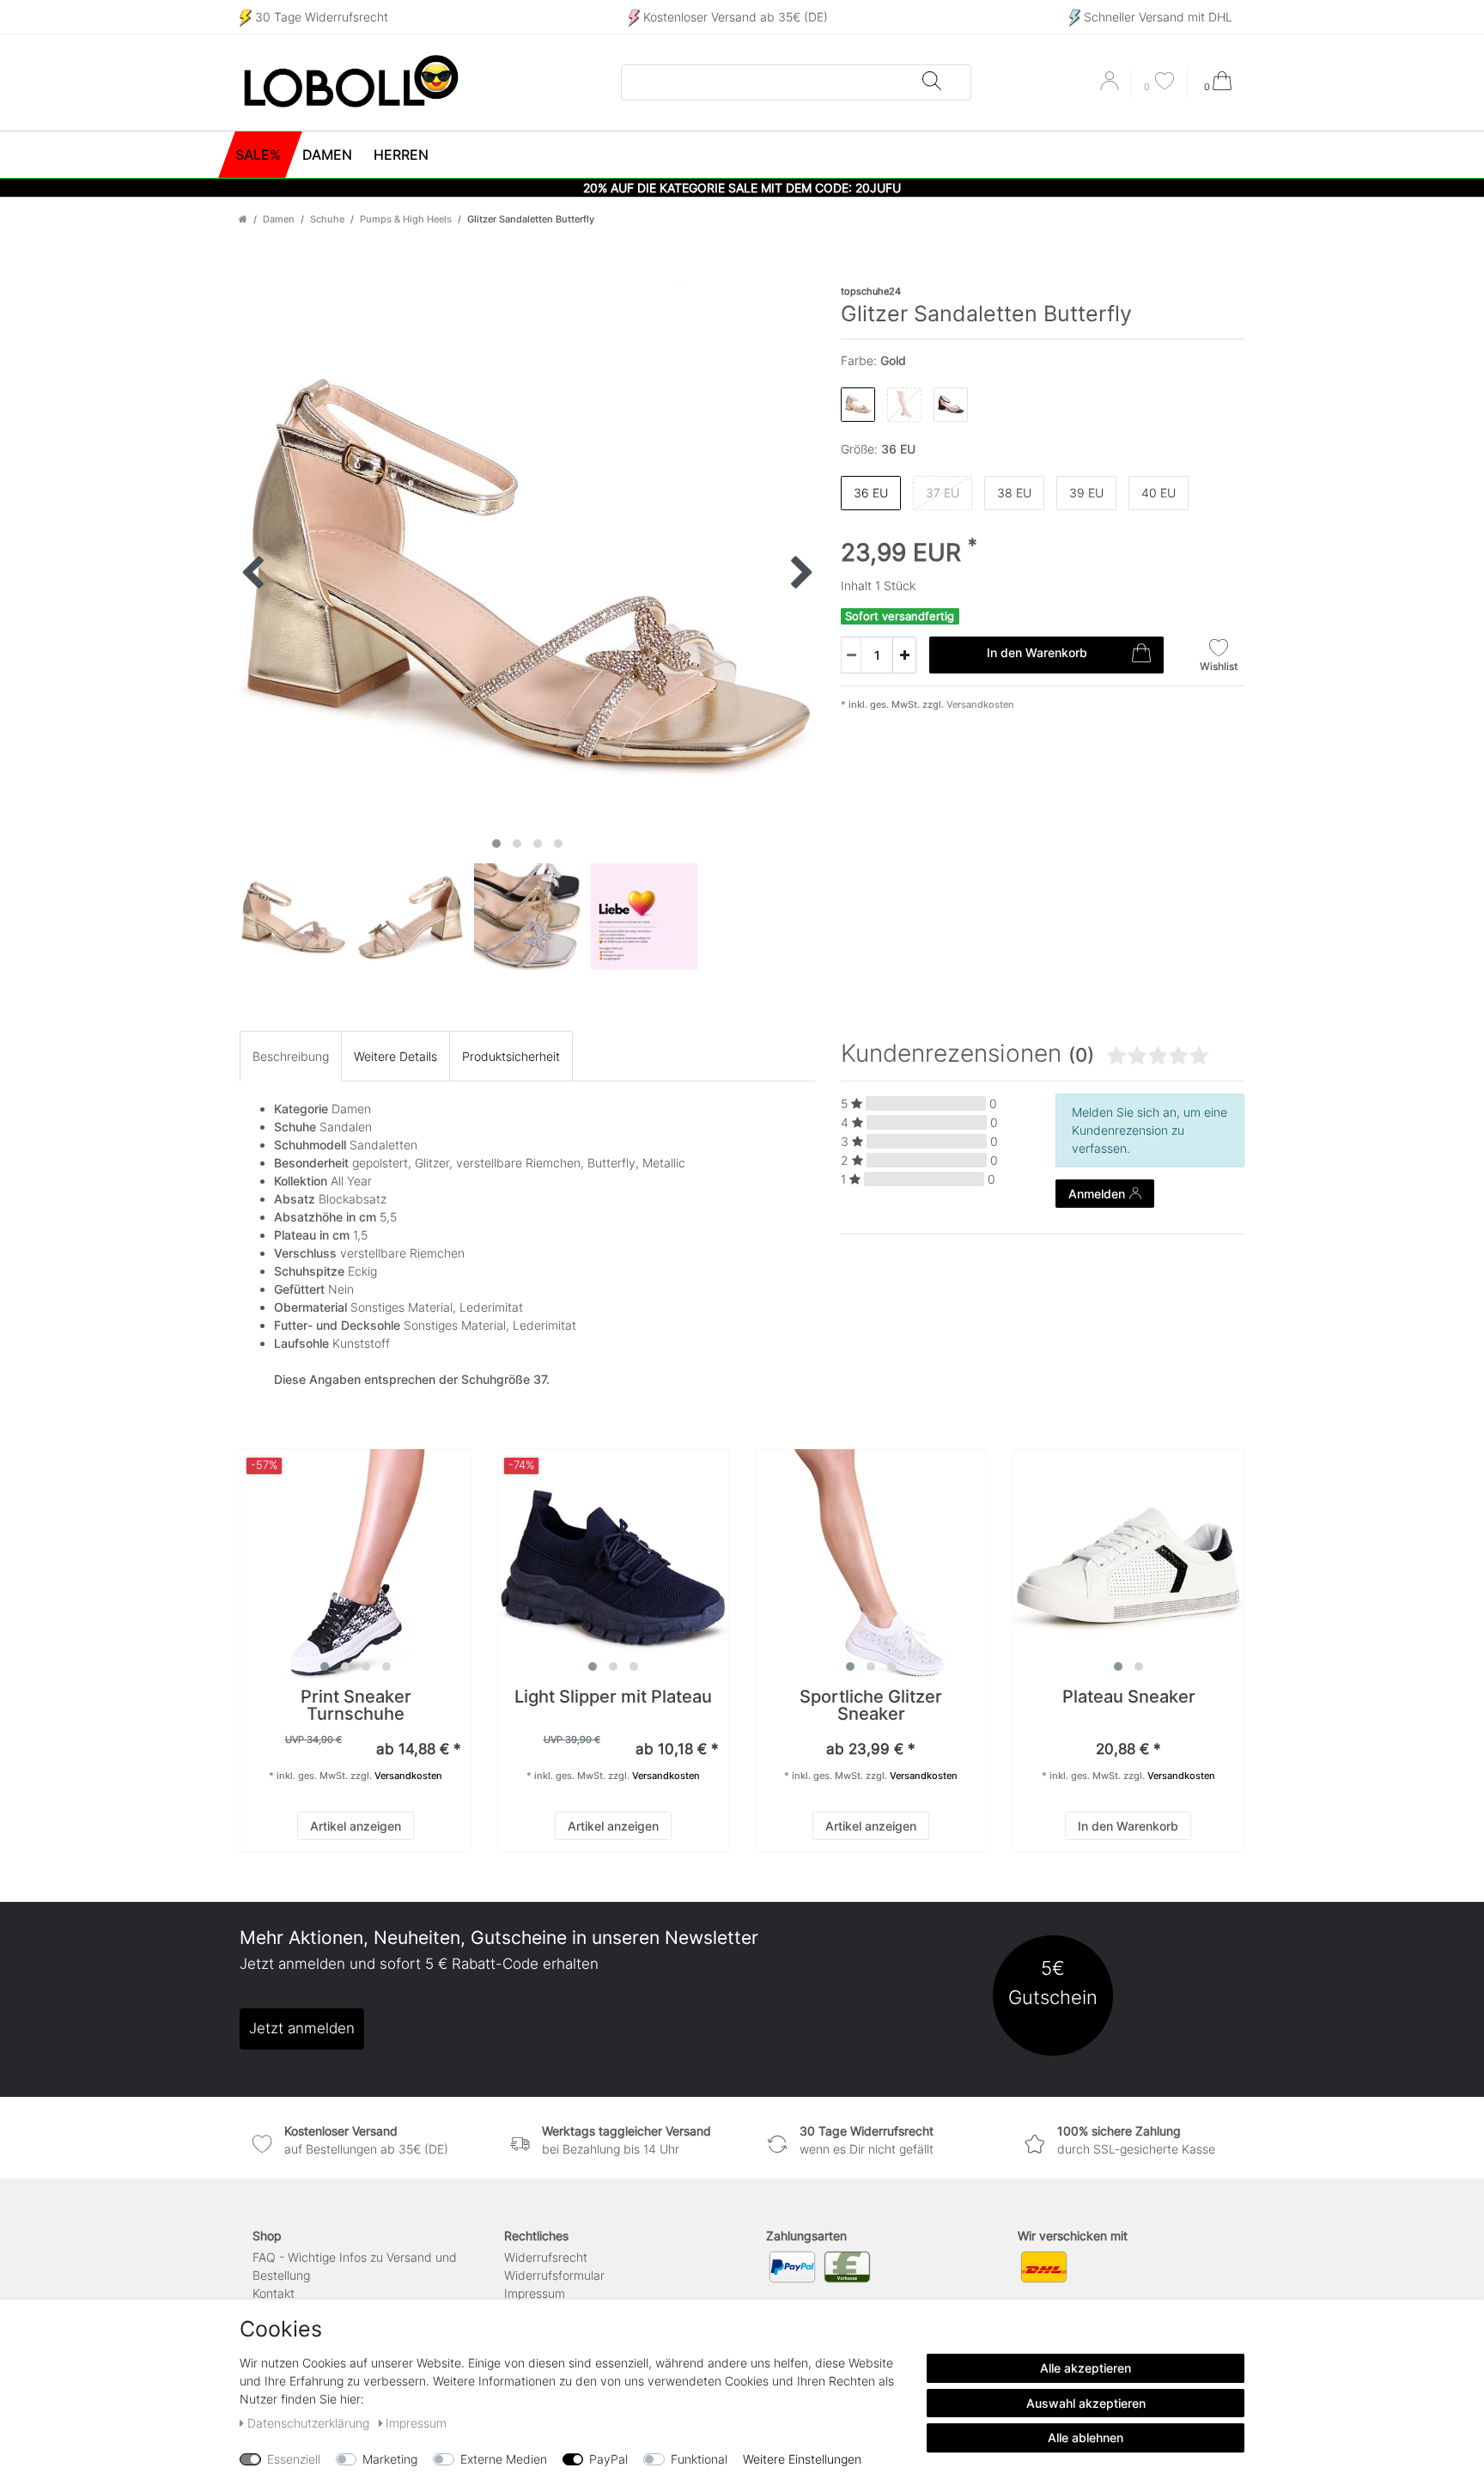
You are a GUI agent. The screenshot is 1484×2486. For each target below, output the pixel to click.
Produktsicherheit (511, 1056)
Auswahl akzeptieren (1086, 2403)
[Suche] (932, 82)
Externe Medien (504, 2459)
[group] (356, 1564)
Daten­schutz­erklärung (310, 2423)
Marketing (390, 2459)
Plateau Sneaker (1129, 1698)
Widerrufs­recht (546, 2257)
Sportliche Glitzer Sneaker (871, 1706)
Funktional (699, 2459)
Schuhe (327, 219)
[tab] (291, 1056)
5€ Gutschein (1053, 1982)
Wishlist (1219, 666)
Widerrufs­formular (554, 2275)
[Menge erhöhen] (904, 655)
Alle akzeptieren (1086, 2368)
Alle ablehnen (1086, 2437)
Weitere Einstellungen (802, 2459)
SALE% (258, 155)
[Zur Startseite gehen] (243, 219)
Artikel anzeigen (356, 1826)
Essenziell (294, 2459)
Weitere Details (395, 1056)
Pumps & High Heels (406, 219)
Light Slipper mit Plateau (613, 1698)
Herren (401, 155)
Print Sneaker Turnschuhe (356, 1706)
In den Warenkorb (1037, 652)
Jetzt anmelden (302, 2028)
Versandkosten (979, 704)
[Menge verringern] (851, 655)
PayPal (608, 2459)
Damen (327, 155)
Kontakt (274, 2293)
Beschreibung (291, 1056)
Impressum (535, 2293)
